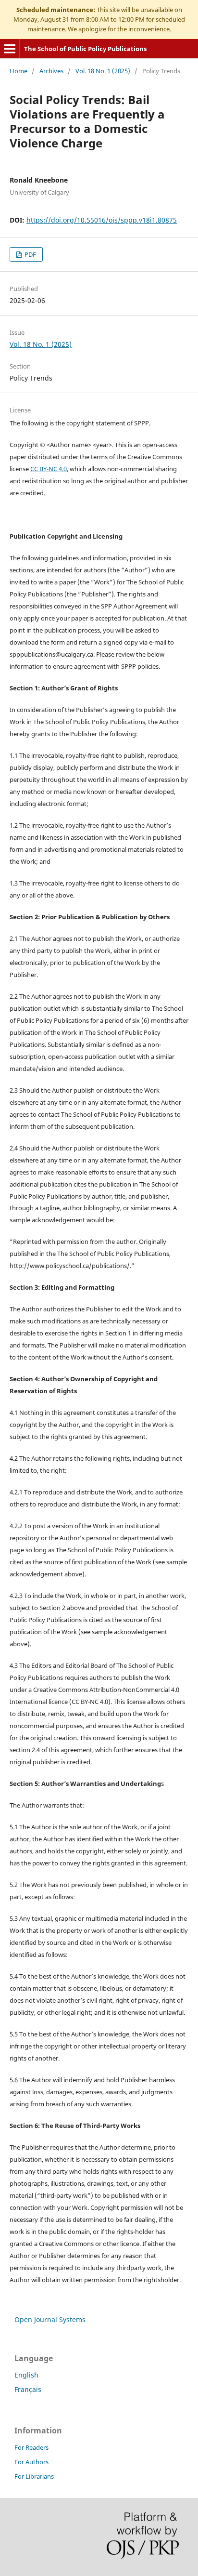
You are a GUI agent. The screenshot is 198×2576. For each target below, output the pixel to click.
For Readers (31, 2447)
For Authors (31, 2462)
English (26, 2375)
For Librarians (34, 2476)
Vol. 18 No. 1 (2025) (103, 71)
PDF (30, 254)
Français (28, 2389)
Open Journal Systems (50, 2319)
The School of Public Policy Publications (85, 49)
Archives (51, 71)
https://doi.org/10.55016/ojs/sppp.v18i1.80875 (102, 220)
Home (19, 71)
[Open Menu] (10, 49)
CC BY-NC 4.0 (49, 469)
